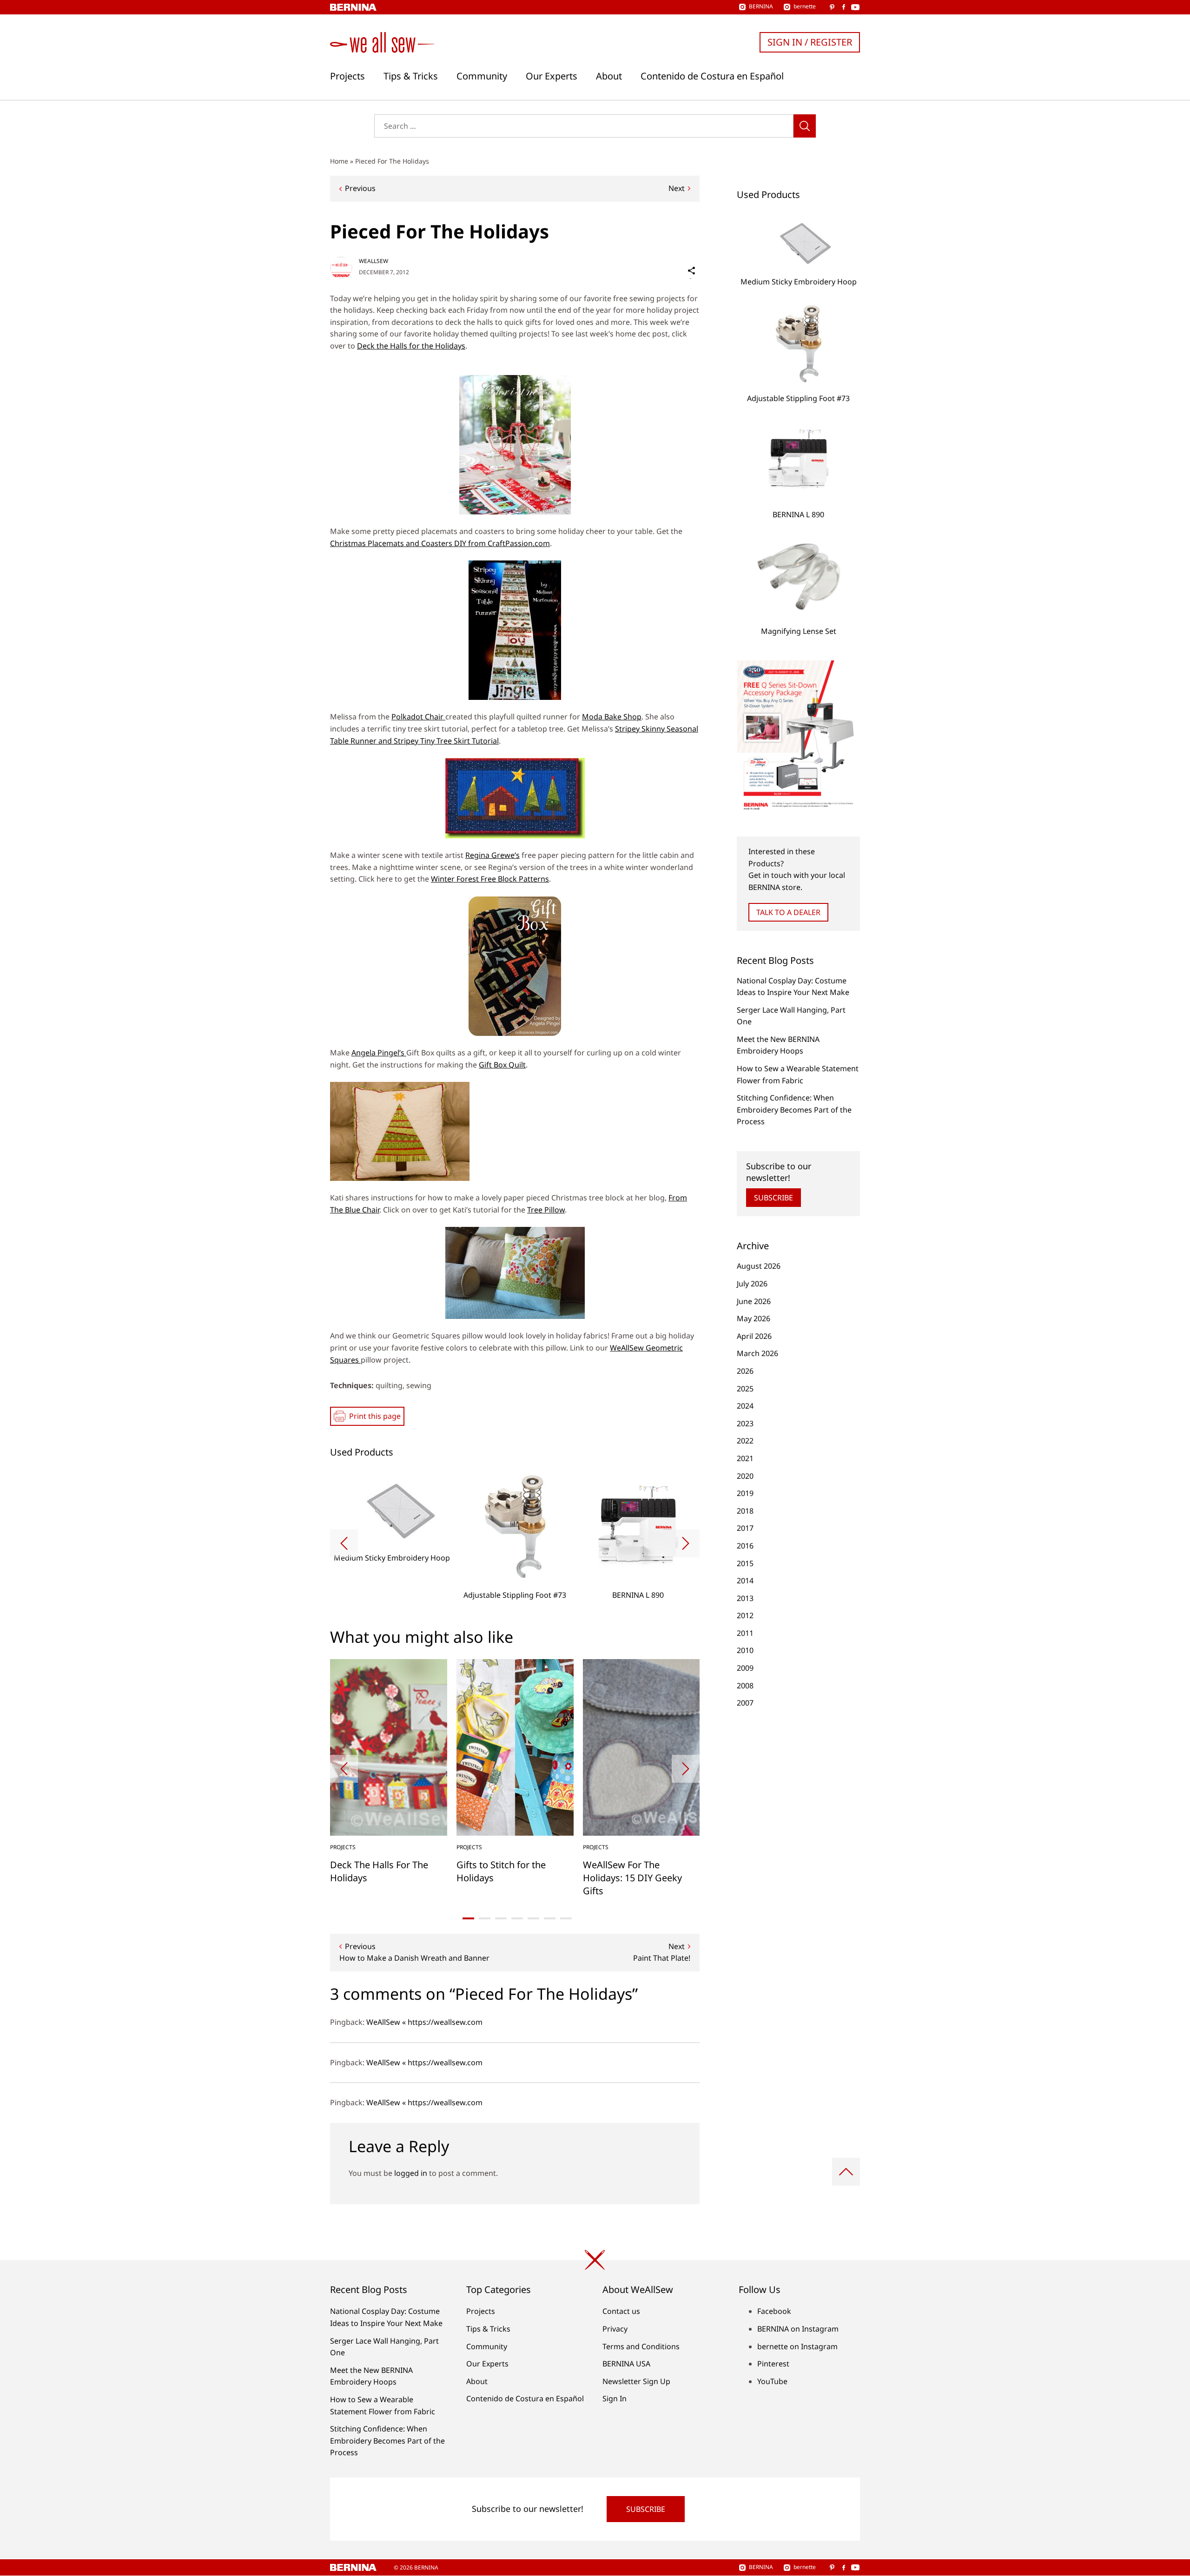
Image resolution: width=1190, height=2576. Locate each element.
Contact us (621, 2311)
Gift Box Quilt (502, 1065)
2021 (745, 1458)
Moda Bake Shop (612, 717)
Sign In (615, 2398)
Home (339, 161)
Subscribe (773, 1198)
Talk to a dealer (788, 912)
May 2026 (754, 1318)
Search (805, 126)
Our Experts (552, 76)
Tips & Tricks (411, 76)
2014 (745, 1581)
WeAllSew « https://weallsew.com (424, 2022)
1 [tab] (468, 1918)
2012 (745, 1615)
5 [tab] (533, 1918)
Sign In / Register (810, 42)
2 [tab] (485, 1918)
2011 (745, 1633)
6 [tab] (550, 1918)
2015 (745, 1563)
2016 (745, 1546)
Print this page (375, 1416)
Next (677, 188)
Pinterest (773, 2364)
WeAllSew (374, 261)
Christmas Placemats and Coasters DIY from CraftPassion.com (440, 543)
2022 (745, 1441)
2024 (745, 1406)
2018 (745, 1511)
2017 (745, 1528)
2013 (745, 1598)
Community (482, 76)
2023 (745, 1423)
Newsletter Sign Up (636, 2381)
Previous (360, 188)
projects (343, 1847)
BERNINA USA (626, 2364)
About (609, 76)
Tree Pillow (546, 1210)
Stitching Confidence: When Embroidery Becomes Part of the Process (794, 1110)
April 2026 (754, 1336)
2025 (745, 1389)
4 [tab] (517, 1918)
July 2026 (752, 1284)
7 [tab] (566, 1918)
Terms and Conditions (641, 2346)
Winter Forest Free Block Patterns (490, 879)
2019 (745, 1493)
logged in (411, 2173)
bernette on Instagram (797, 2346)
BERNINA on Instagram (798, 2329)
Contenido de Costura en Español (712, 76)
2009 (745, 1668)
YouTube (772, 2381)
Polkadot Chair (418, 717)
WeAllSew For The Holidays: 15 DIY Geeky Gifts (632, 1878)
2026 (745, 1371)
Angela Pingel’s (379, 1053)
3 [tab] (501, 1918)
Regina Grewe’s (493, 855)
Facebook (774, 2311)
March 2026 (757, 1353)
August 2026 (759, 1266)
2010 (745, 1650)
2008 (745, 1686)
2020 (745, 1476)
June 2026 (754, 1301)
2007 (745, 1703)
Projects (347, 76)
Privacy (615, 2329)
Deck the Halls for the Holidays (411, 346)
